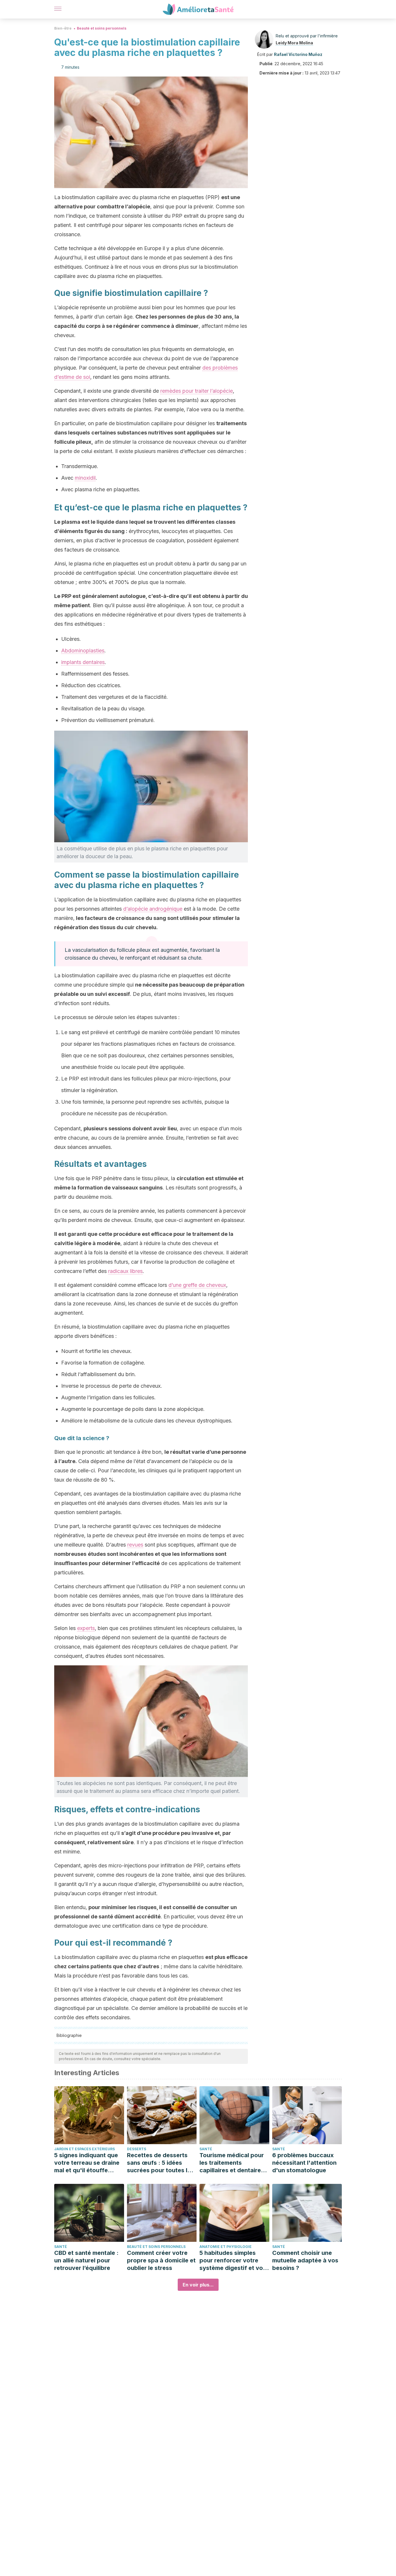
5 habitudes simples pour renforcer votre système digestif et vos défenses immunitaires (233, 2261)
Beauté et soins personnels (102, 28)
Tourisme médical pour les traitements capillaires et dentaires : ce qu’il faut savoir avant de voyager (234, 2163)
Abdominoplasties (83, 651)
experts (86, 1628)
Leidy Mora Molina (294, 43)
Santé (206, 2149)
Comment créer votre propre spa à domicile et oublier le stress (161, 2260)
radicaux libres (125, 1271)
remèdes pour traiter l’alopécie (197, 391)
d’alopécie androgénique (153, 909)
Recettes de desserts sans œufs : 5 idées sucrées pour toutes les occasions (160, 2163)
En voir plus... (198, 2285)
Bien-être (63, 28)
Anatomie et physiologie (226, 2247)
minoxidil (85, 478)
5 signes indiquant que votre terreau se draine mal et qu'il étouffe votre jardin (87, 2163)
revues (135, 1545)
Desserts (137, 2149)
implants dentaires (83, 662)
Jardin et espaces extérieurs (85, 2149)
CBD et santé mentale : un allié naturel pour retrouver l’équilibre (86, 2260)
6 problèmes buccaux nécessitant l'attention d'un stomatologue (304, 2163)
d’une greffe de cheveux (197, 1285)
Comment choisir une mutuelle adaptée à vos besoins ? (305, 2260)
